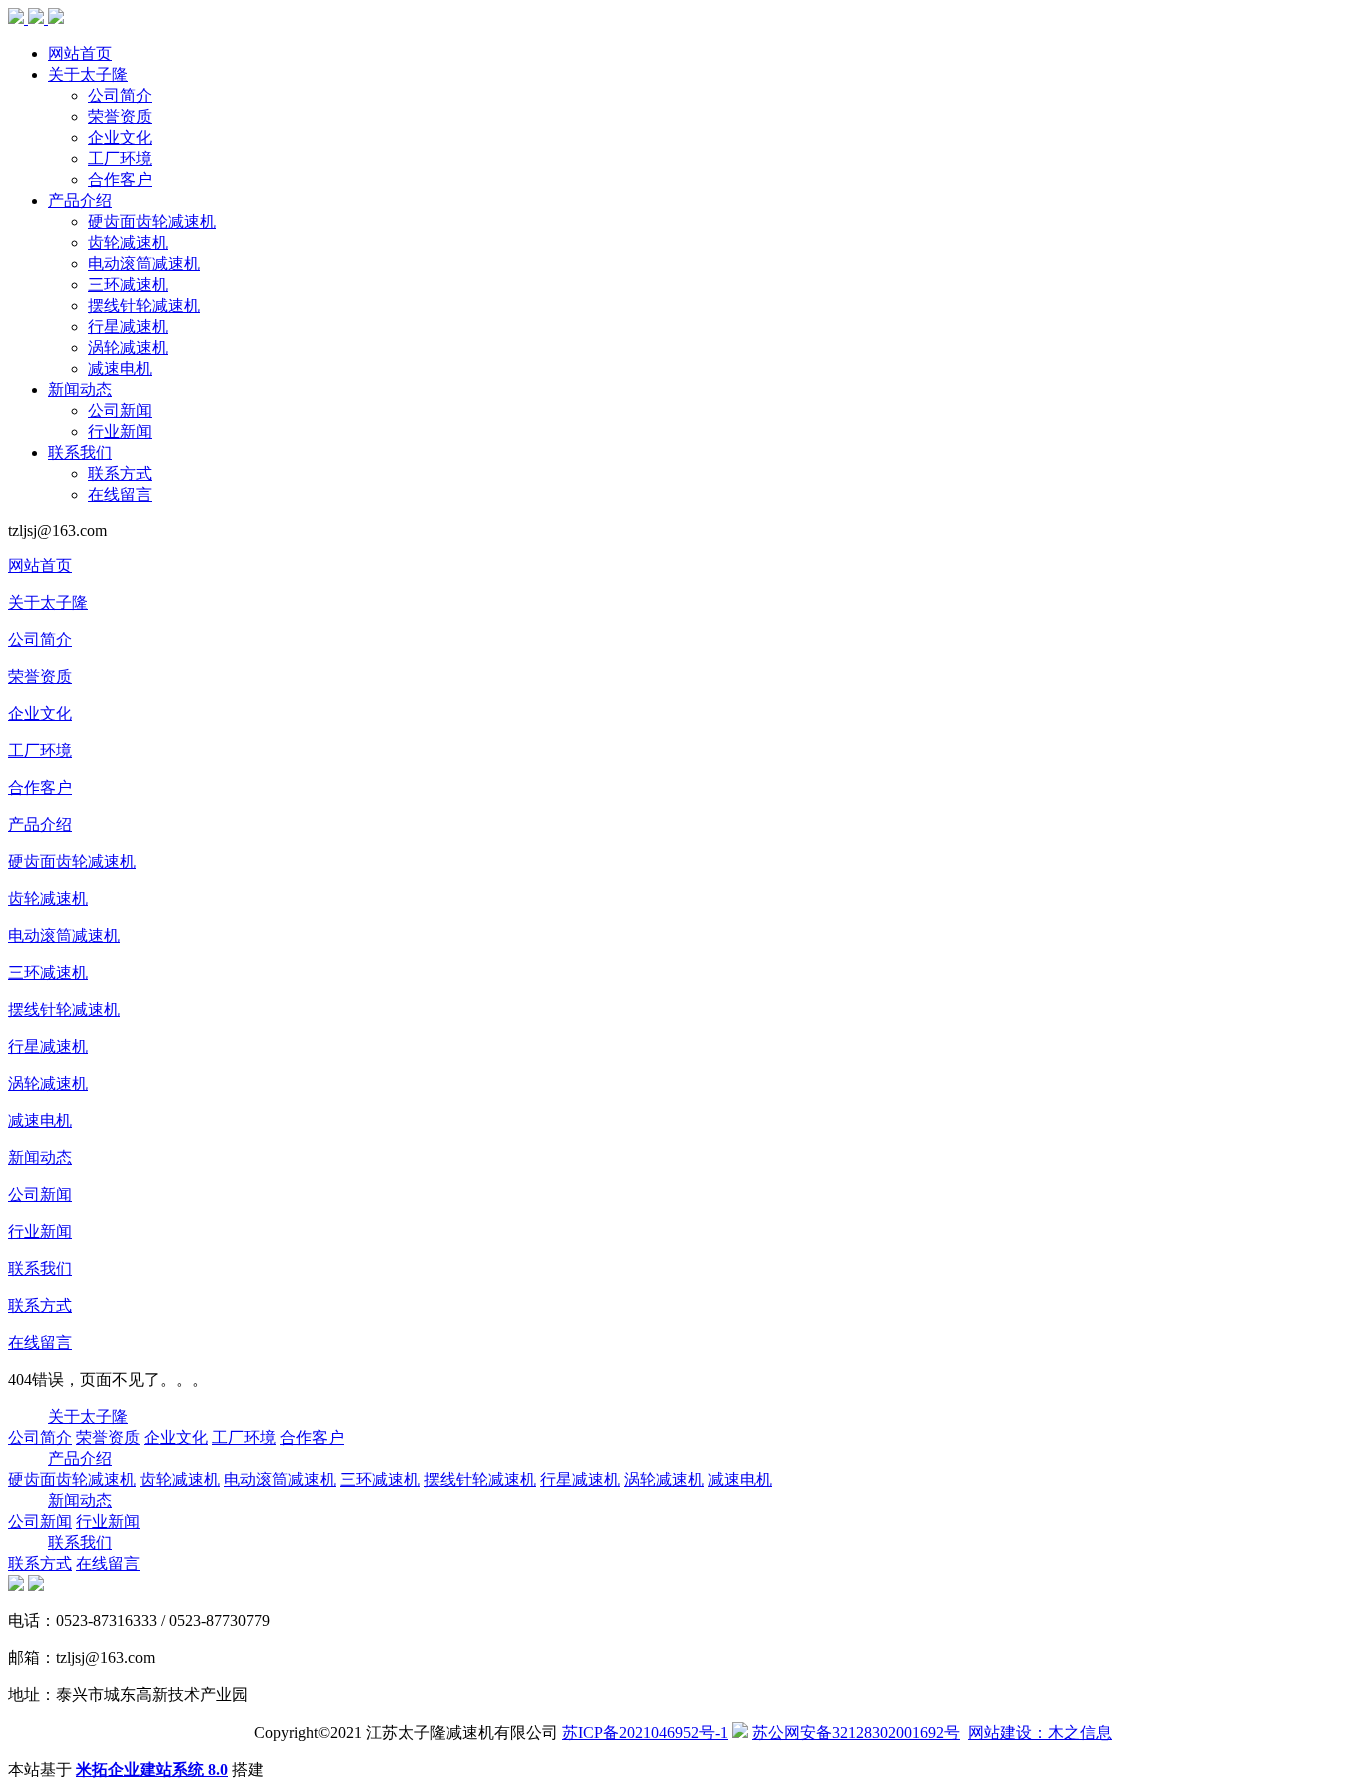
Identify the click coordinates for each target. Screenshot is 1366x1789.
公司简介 (120, 95)
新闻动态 (80, 389)
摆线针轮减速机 (144, 305)
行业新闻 (120, 431)
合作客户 (120, 179)
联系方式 (120, 473)
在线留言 (120, 494)
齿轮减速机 (128, 242)
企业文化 (120, 137)
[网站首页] (36, 18)
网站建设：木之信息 (1040, 1732)
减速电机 (120, 368)
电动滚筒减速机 (144, 263)
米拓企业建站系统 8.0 (152, 1769)
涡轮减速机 (128, 347)
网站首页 (80, 53)
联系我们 (80, 452)
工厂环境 (120, 158)
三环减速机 (128, 284)
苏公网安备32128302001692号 (856, 1732)
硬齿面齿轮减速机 (152, 221)
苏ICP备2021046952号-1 (645, 1732)
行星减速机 (128, 326)
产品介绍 (80, 200)
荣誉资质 (120, 116)
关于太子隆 (88, 74)
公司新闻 (120, 410)
